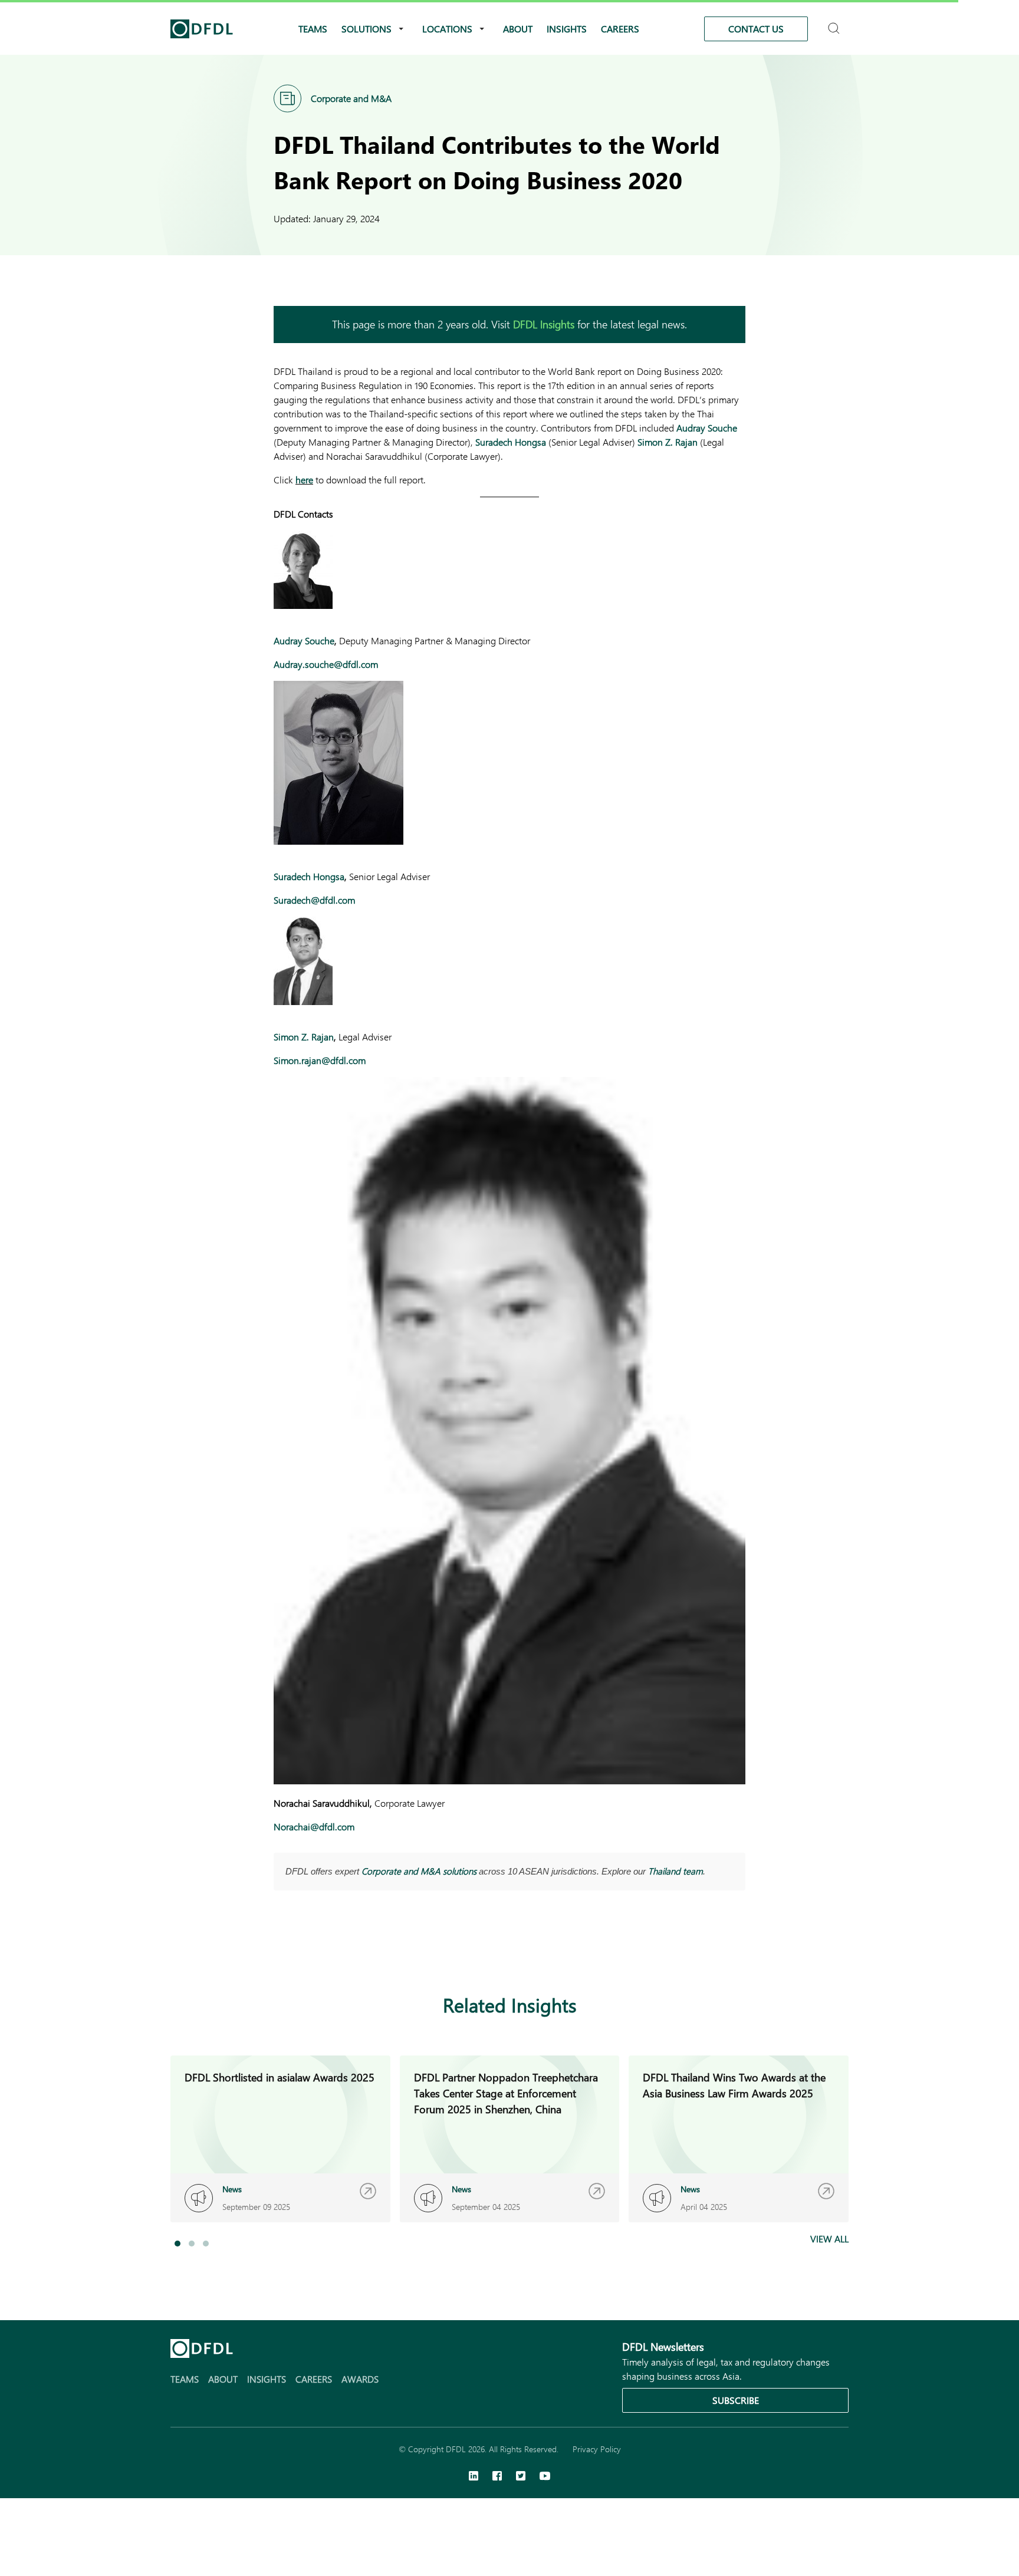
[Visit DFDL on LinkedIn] (474, 2477)
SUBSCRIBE (736, 2400)
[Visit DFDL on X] (521, 2477)
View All (829, 2239)
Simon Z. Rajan (668, 442)
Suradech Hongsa (511, 442)
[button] (177, 2244)
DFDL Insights (544, 324)
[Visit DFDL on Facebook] (497, 2477)
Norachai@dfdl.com (314, 1826)
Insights (567, 29)
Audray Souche (707, 428)
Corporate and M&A (351, 98)
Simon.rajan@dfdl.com (320, 1060)
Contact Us (756, 29)
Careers (620, 29)
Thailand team (676, 1871)
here (304, 480)
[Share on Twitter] (328, 1948)
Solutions (366, 29)
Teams (313, 29)
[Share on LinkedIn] (281, 1948)
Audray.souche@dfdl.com (326, 664)
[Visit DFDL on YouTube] (545, 2477)
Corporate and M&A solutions (419, 1871)
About (518, 29)
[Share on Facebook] (304, 1948)
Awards (360, 2379)
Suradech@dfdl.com (314, 900)
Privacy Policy (597, 2449)
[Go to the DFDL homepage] (202, 29)
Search (835, 23)
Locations (447, 29)
